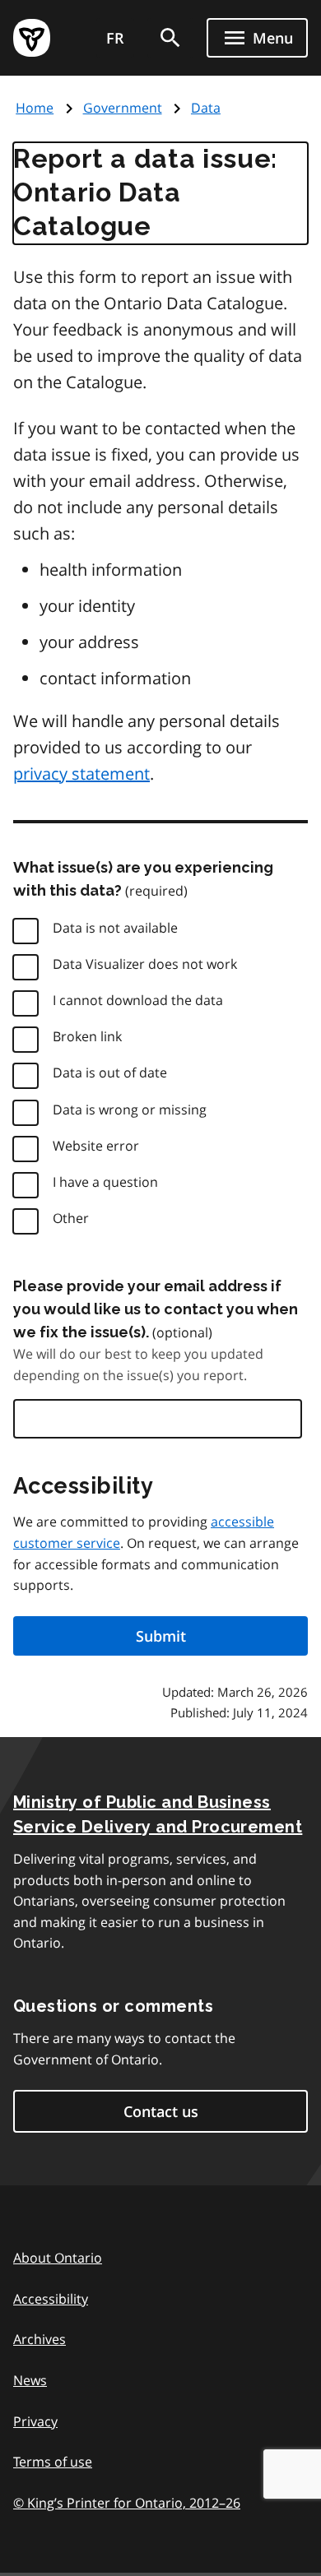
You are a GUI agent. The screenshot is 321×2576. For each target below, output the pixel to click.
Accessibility (51, 2299)
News (30, 2380)
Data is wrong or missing (130, 1110)
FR (115, 38)
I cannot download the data (138, 1000)
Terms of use (53, 2462)
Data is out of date (110, 1073)
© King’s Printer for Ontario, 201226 (127, 2503)
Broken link (87, 1036)
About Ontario (58, 2258)
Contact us (161, 2111)
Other (71, 1218)
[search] (170, 38)
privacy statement (81, 774)
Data (206, 108)
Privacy (35, 2421)
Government (123, 108)
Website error (96, 1146)
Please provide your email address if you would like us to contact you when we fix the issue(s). (156, 1309)
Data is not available (115, 928)
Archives (40, 2339)
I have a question (105, 1182)
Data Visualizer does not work (145, 964)
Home (35, 108)
